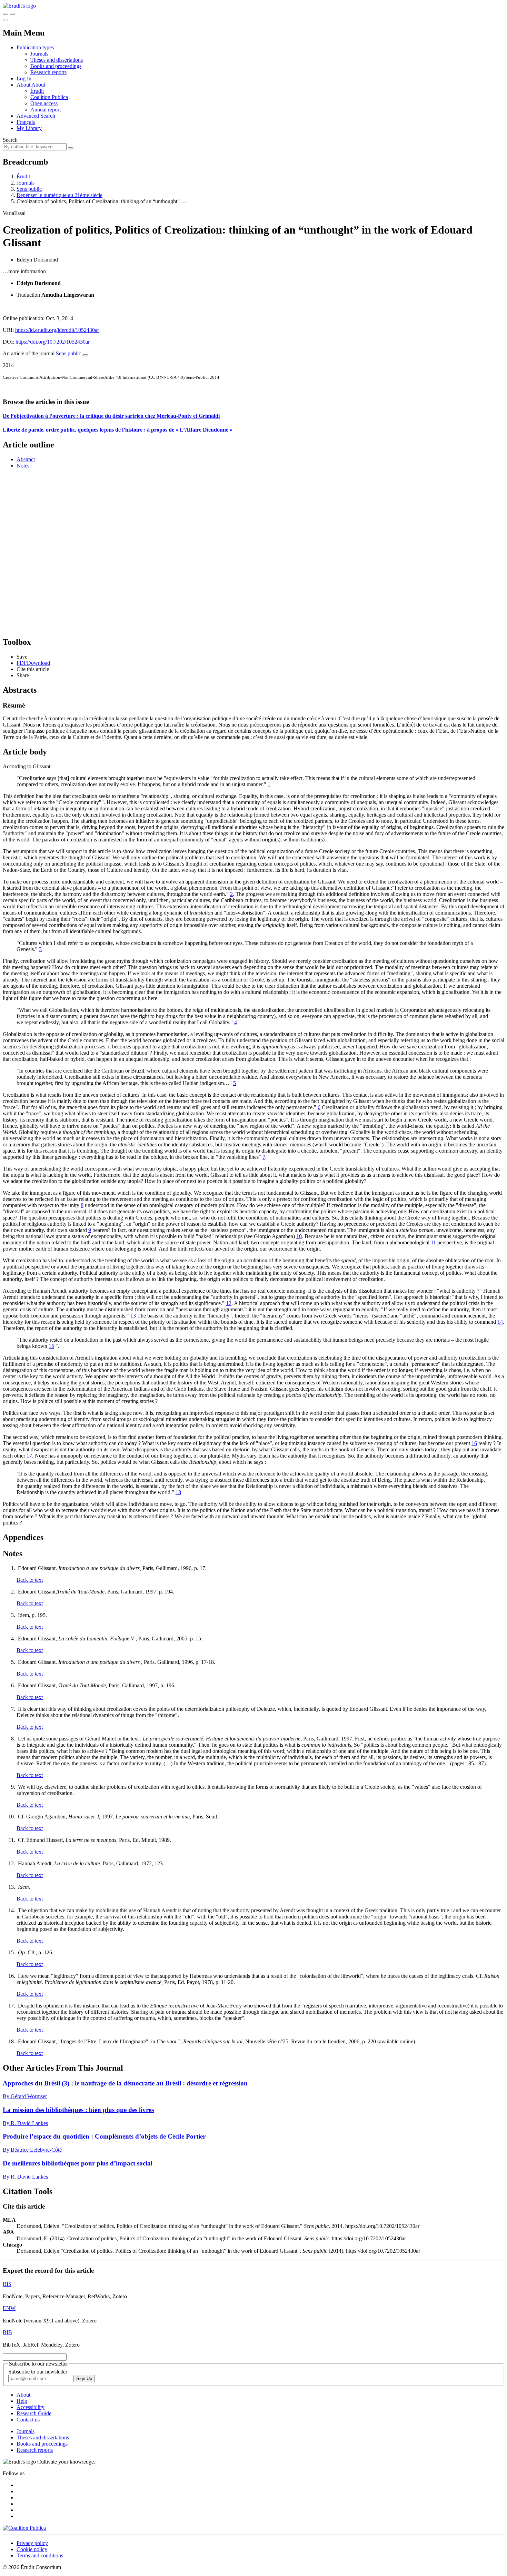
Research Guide (34, 2413)
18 (178, 1492)
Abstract (26, 459)
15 (51, 1346)
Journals (39, 54)
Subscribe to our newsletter (38, 2372)
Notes (23, 466)
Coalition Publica (49, 97)
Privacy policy (32, 2543)
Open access (44, 103)
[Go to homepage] (19, 6)
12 (229, 1303)
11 (433, 1242)
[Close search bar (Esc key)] (12, 14)
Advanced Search (36, 116)
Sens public (29, 189)
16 (474, 1443)
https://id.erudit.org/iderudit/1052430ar (57, 330)
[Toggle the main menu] (6, 20)
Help (22, 2401)
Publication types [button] (35, 47)
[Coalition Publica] (24, 2528)
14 (500, 1322)
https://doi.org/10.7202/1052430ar (53, 342)
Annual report (46, 110)
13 (133, 1316)
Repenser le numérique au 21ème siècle (59, 195)
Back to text (30, 1580)
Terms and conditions (40, 2555)
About (38, 85)
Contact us (28, 2420)
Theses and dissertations (57, 60)
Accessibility (31, 2407)
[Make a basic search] (6, 14)
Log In (24, 78)
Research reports (48, 72)
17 (29, 1456)
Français (26, 122)
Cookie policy (32, 2549)
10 (299, 1236)
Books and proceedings (56, 66)
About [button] (24, 85)
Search (10, 140)
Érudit (37, 91)
